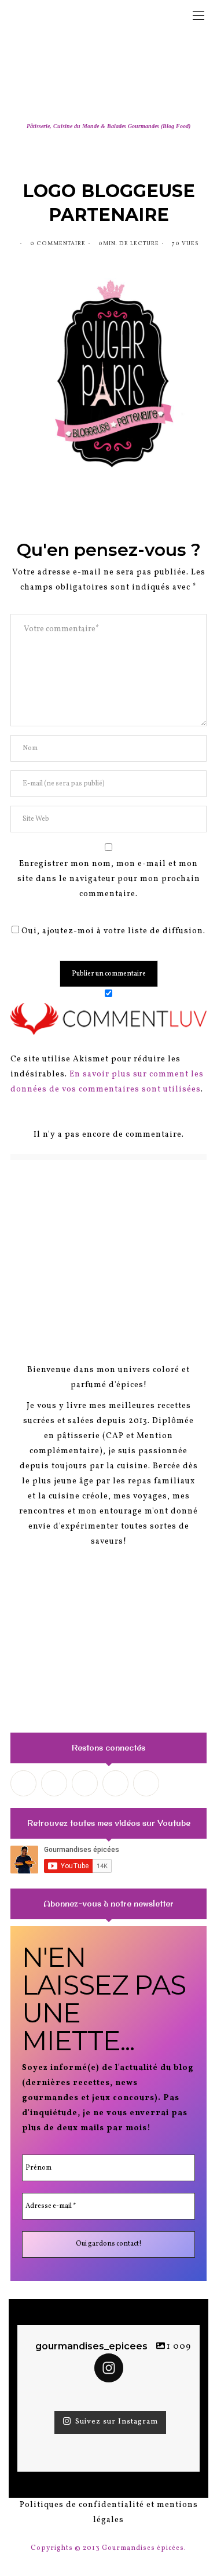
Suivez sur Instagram (117, 2422)
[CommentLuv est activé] (108, 1018)
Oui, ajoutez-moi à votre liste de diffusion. (112, 931)
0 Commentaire (58, 243)
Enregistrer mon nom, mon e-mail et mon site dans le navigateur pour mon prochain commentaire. (109, 879)
